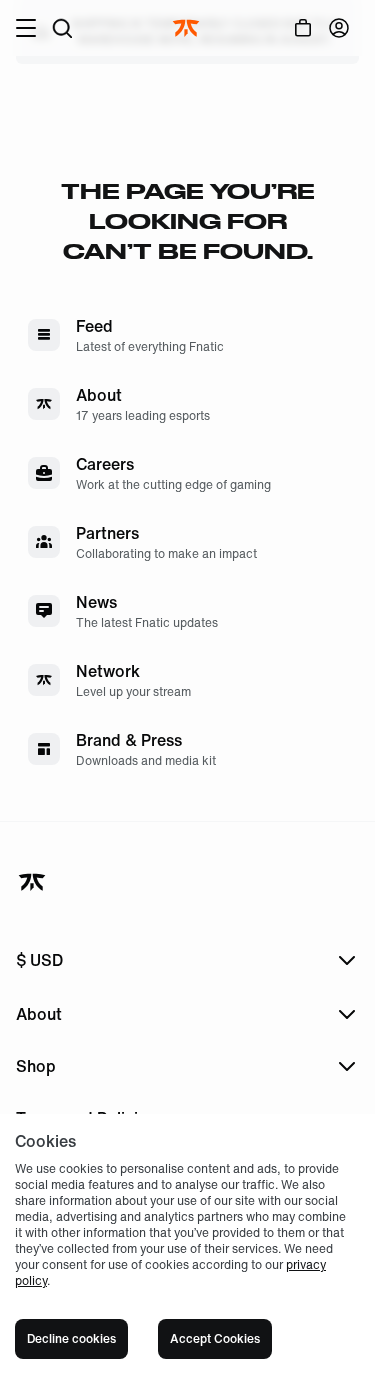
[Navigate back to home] (34, 882)
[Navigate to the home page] (188, 28)
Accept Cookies (215, 1338)
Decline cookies (71, 1338)
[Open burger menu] (26, 28)
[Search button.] (62, 28)
